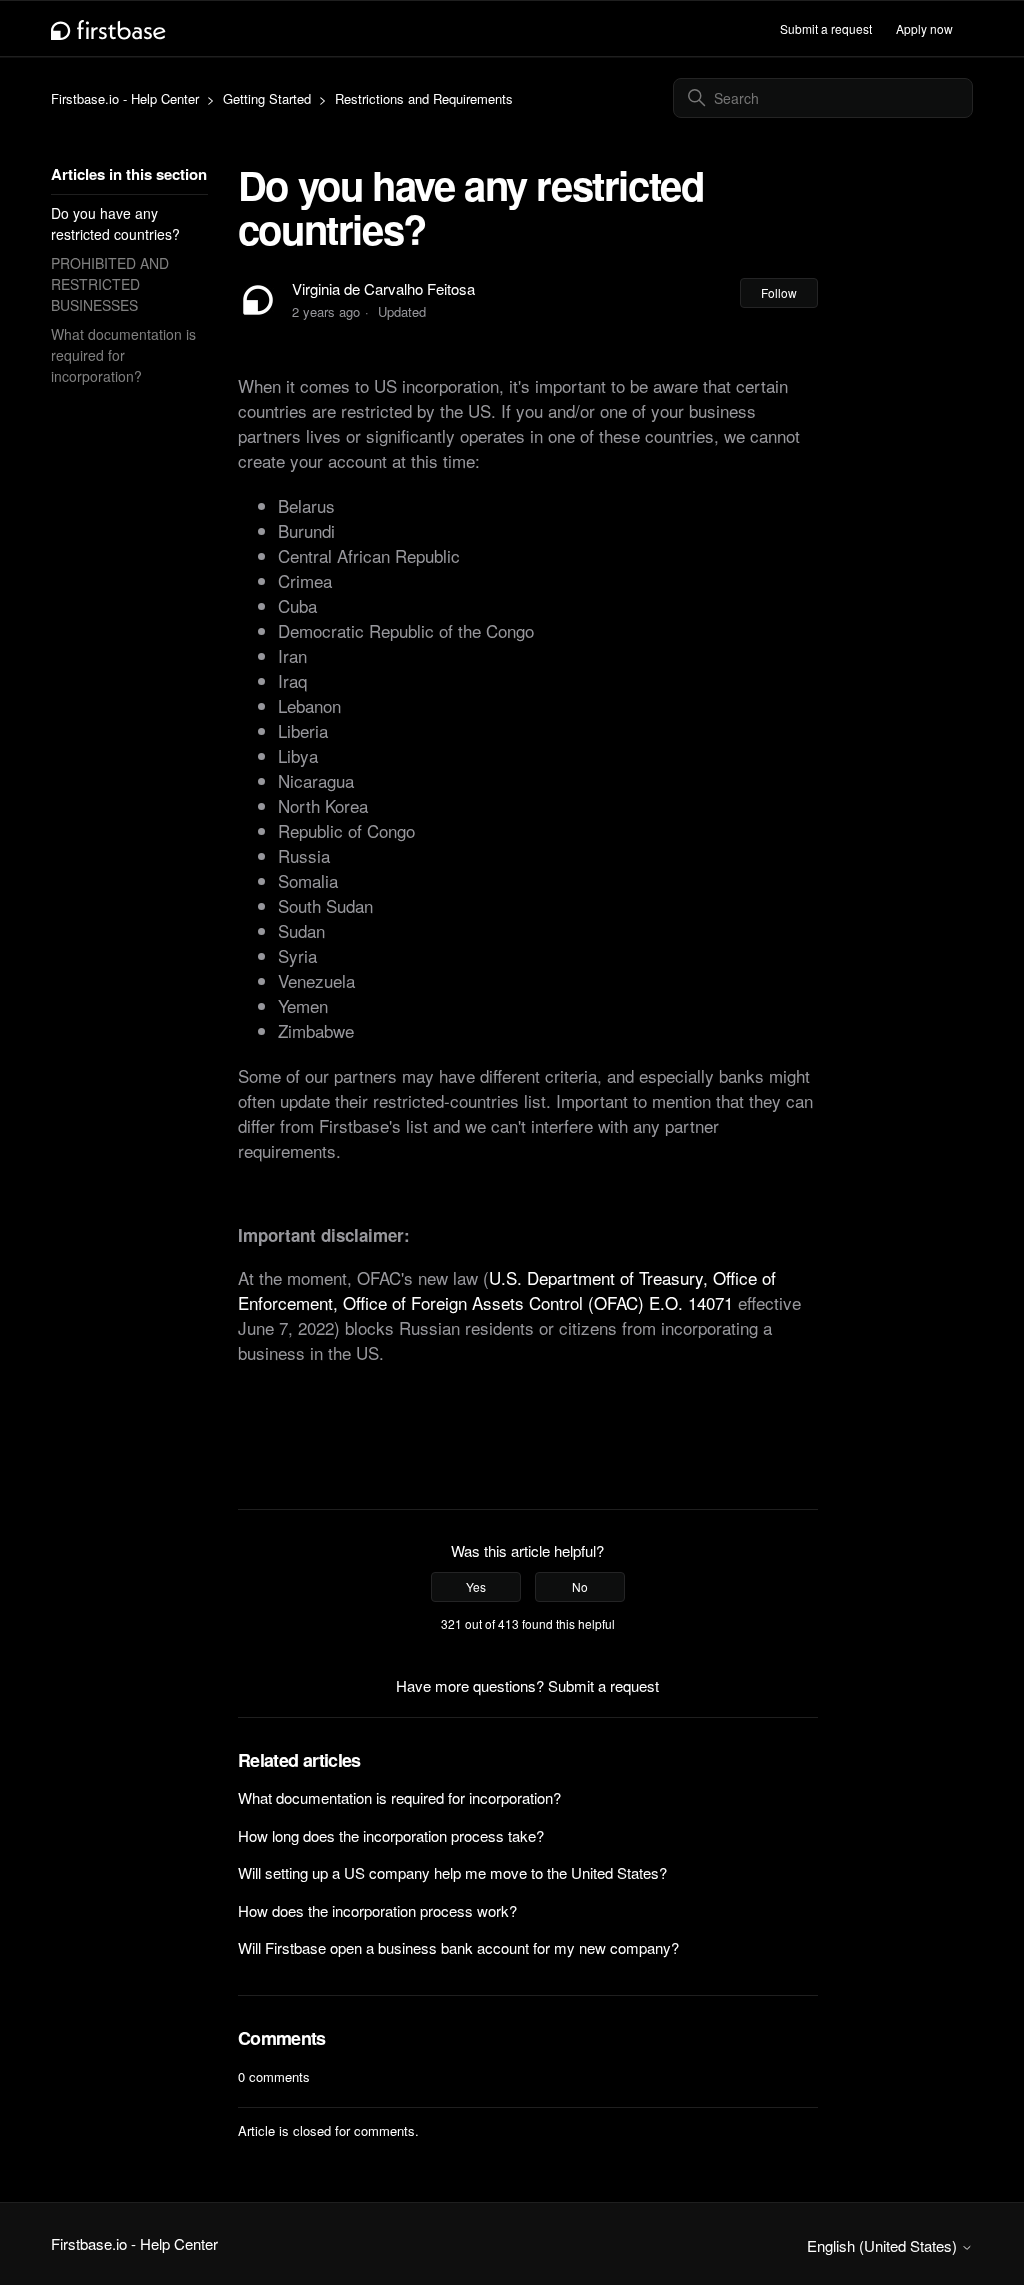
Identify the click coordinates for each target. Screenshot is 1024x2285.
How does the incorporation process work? (377, 1910)
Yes (476, 1586)
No (580, 1586)
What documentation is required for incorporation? (123, 355)
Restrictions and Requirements (424, 98)
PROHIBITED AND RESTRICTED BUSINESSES (110, 284)
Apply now (924, 28)
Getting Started (267, 98)
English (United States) (884, 2245)
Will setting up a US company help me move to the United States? (452, 1872)
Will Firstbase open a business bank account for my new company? (458, 1947)
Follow (779, 292)
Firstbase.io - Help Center (125, 98)
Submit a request (826, 28)
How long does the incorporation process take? (391, 1835)
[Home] (108, 28)
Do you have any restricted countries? (115, 223)
